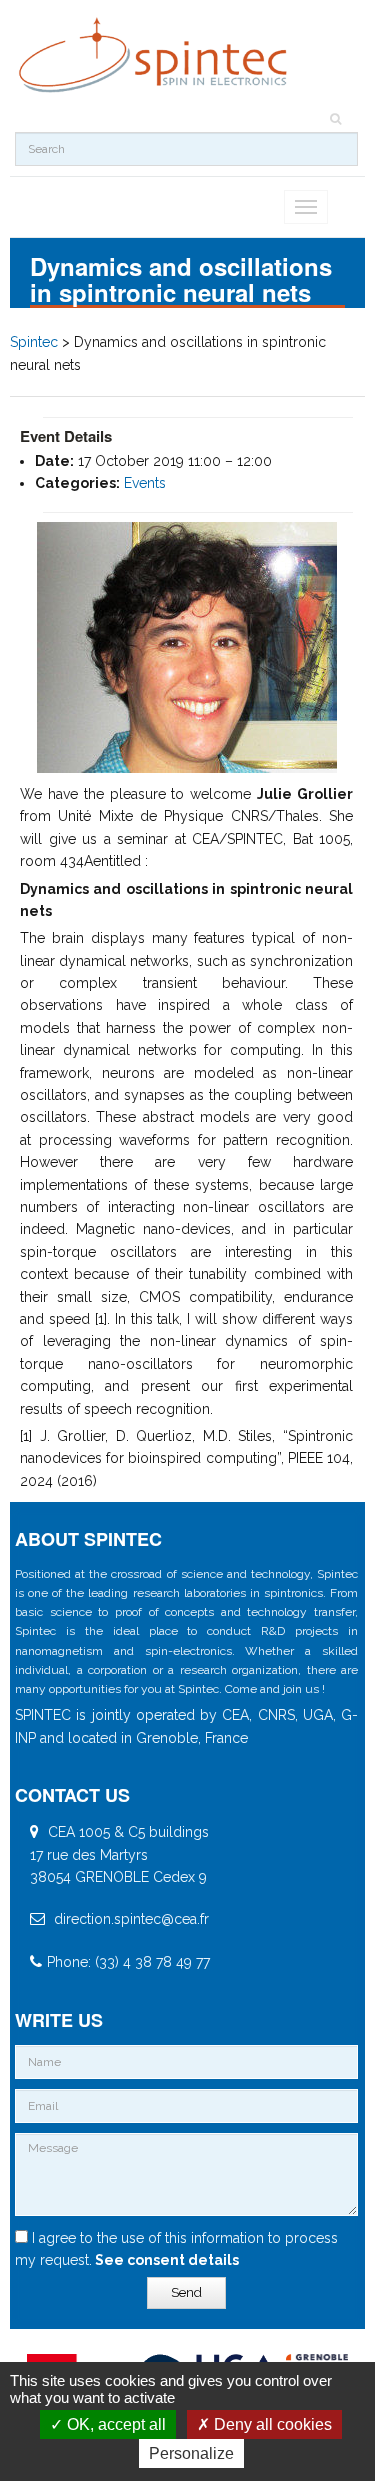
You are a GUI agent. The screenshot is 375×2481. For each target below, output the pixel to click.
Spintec (34, 342)
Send (186, 2292)
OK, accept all (114, 2424)
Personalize (191, 2453)
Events (145, 483)
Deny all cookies (271, 2424)
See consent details (165, 2260)
